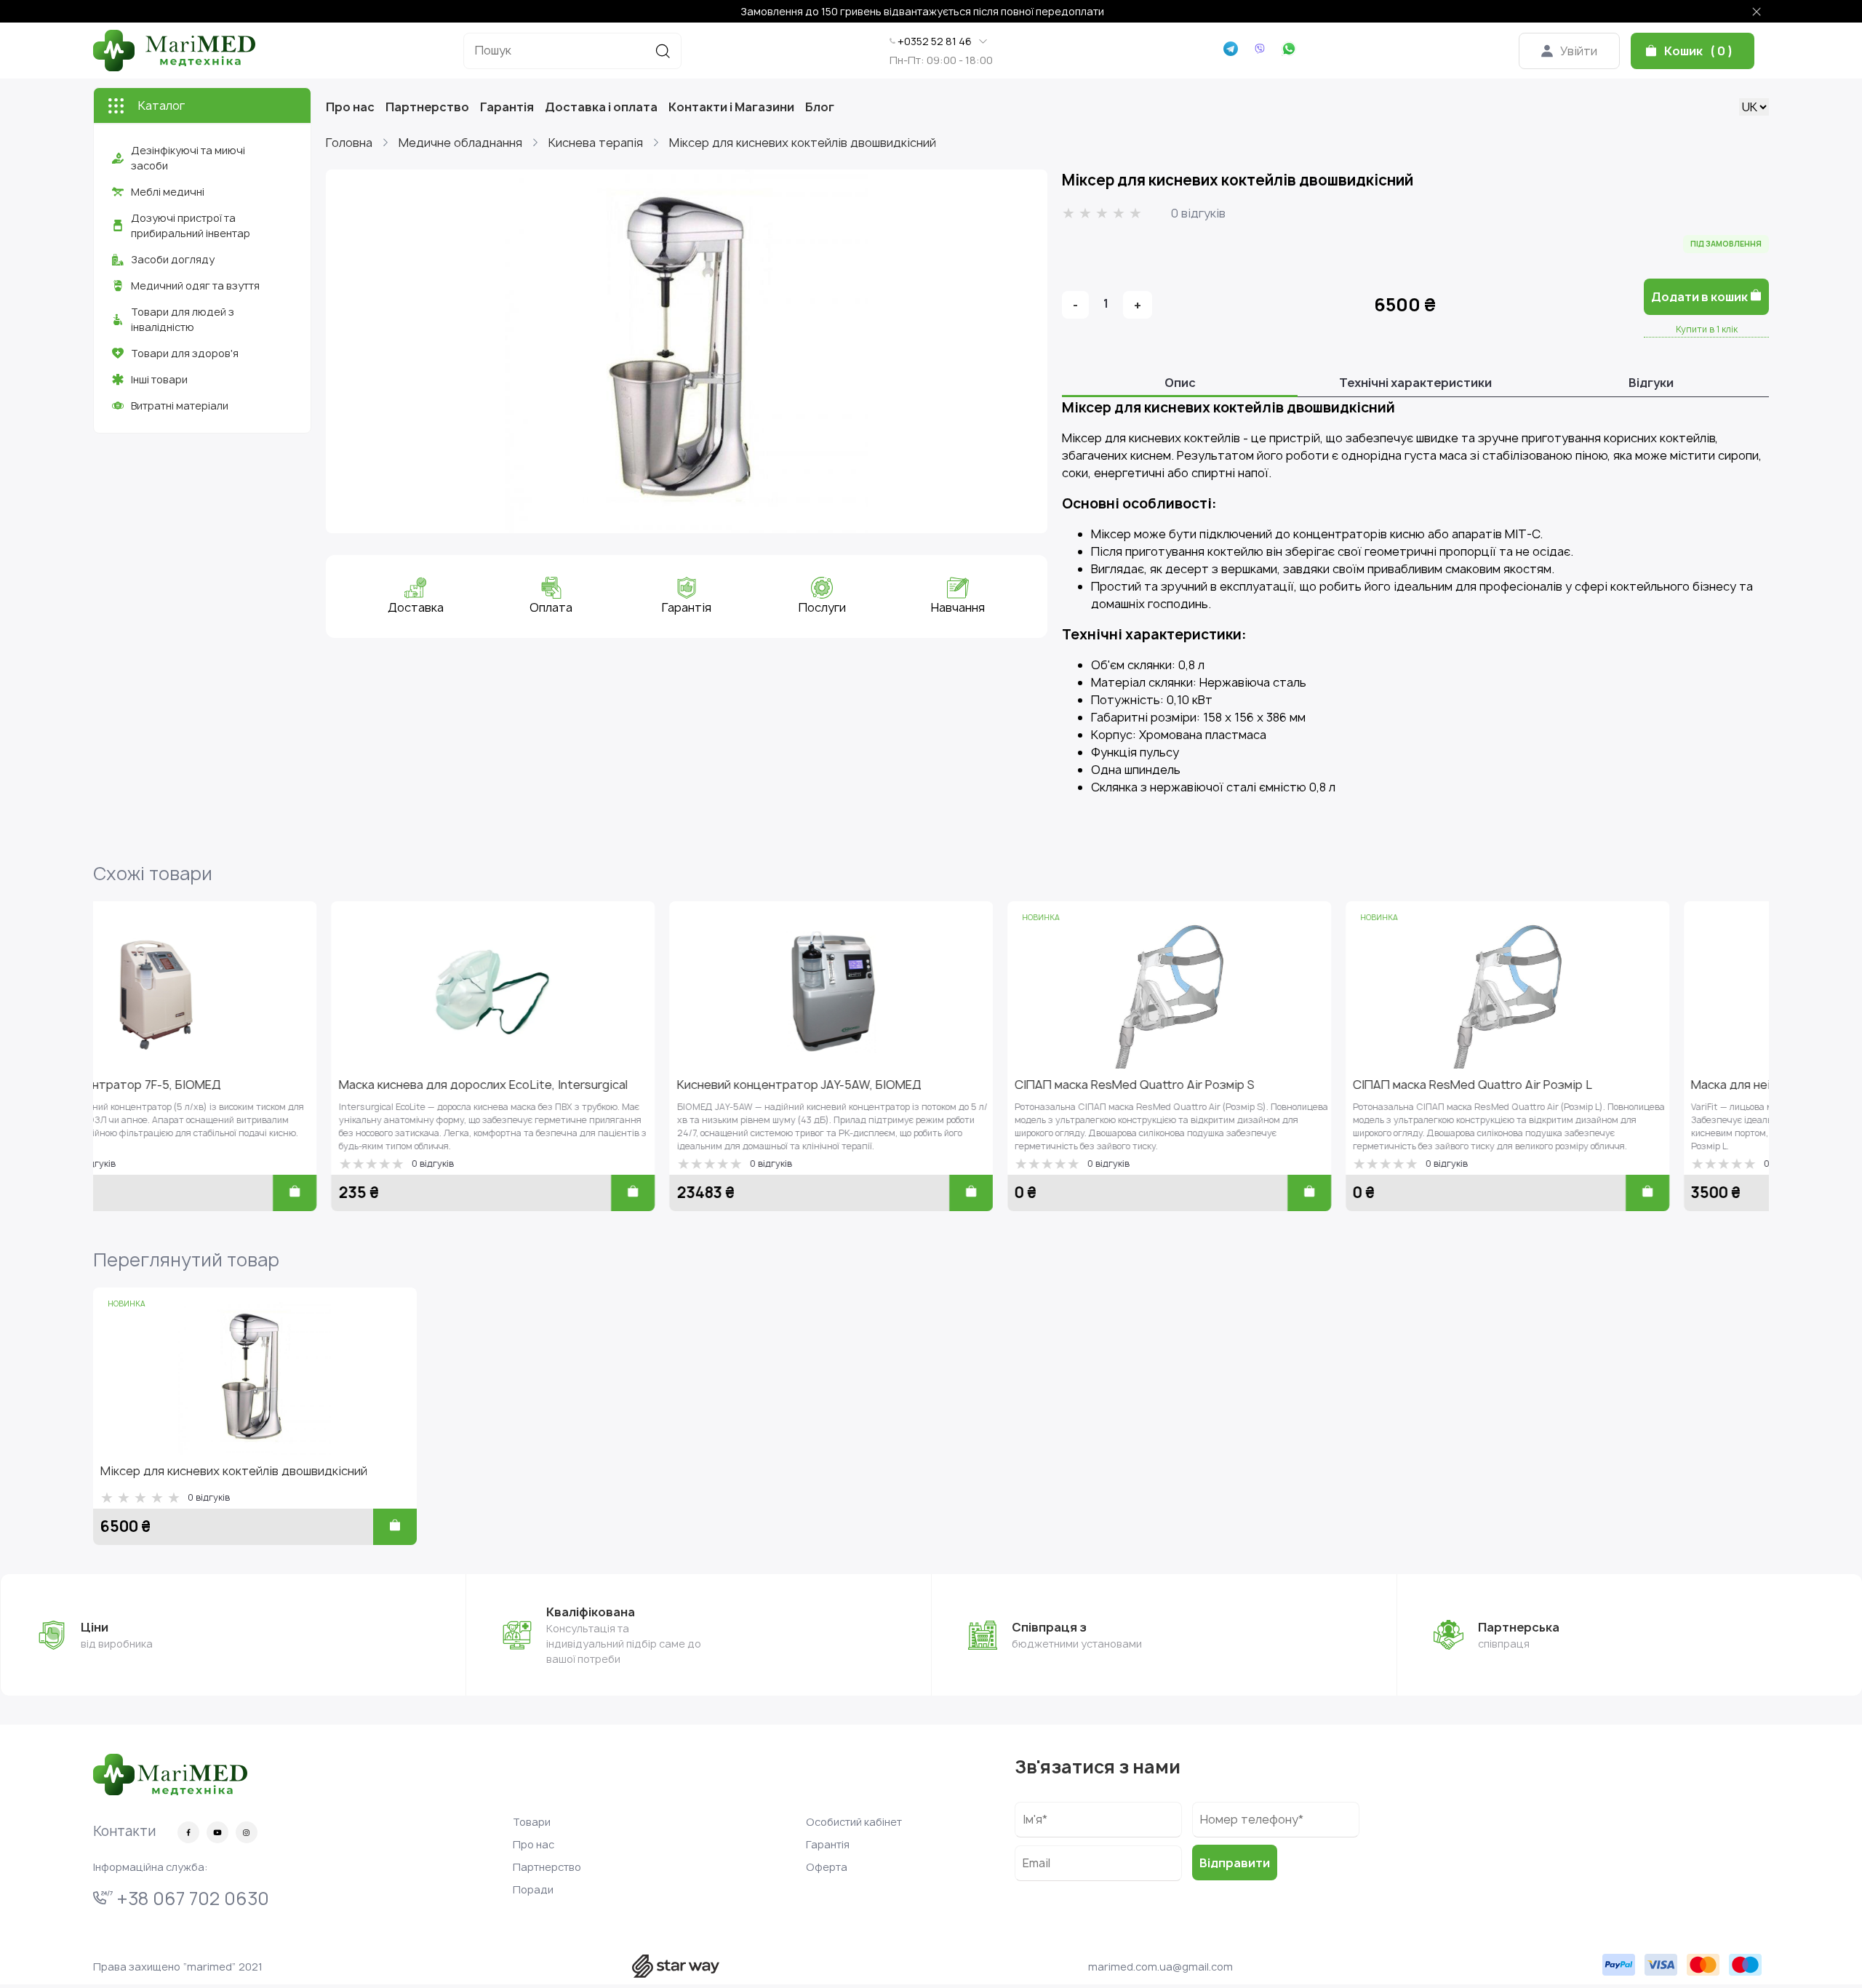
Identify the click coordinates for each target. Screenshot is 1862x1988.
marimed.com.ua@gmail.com (1160, 1967)
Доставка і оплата (601, 107)
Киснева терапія (596, 143)
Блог (820, 107)
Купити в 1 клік (1707, 329)
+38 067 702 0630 (191, 1899)
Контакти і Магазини (731, 107)
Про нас (350, 107)
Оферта (827, 1867)
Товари (532, 1822)
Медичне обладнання (460, 143)
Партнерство (427, 107)
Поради (533, 1889)
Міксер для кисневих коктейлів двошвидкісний (803, 143)
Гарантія (507, 107)
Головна (349, 143)
